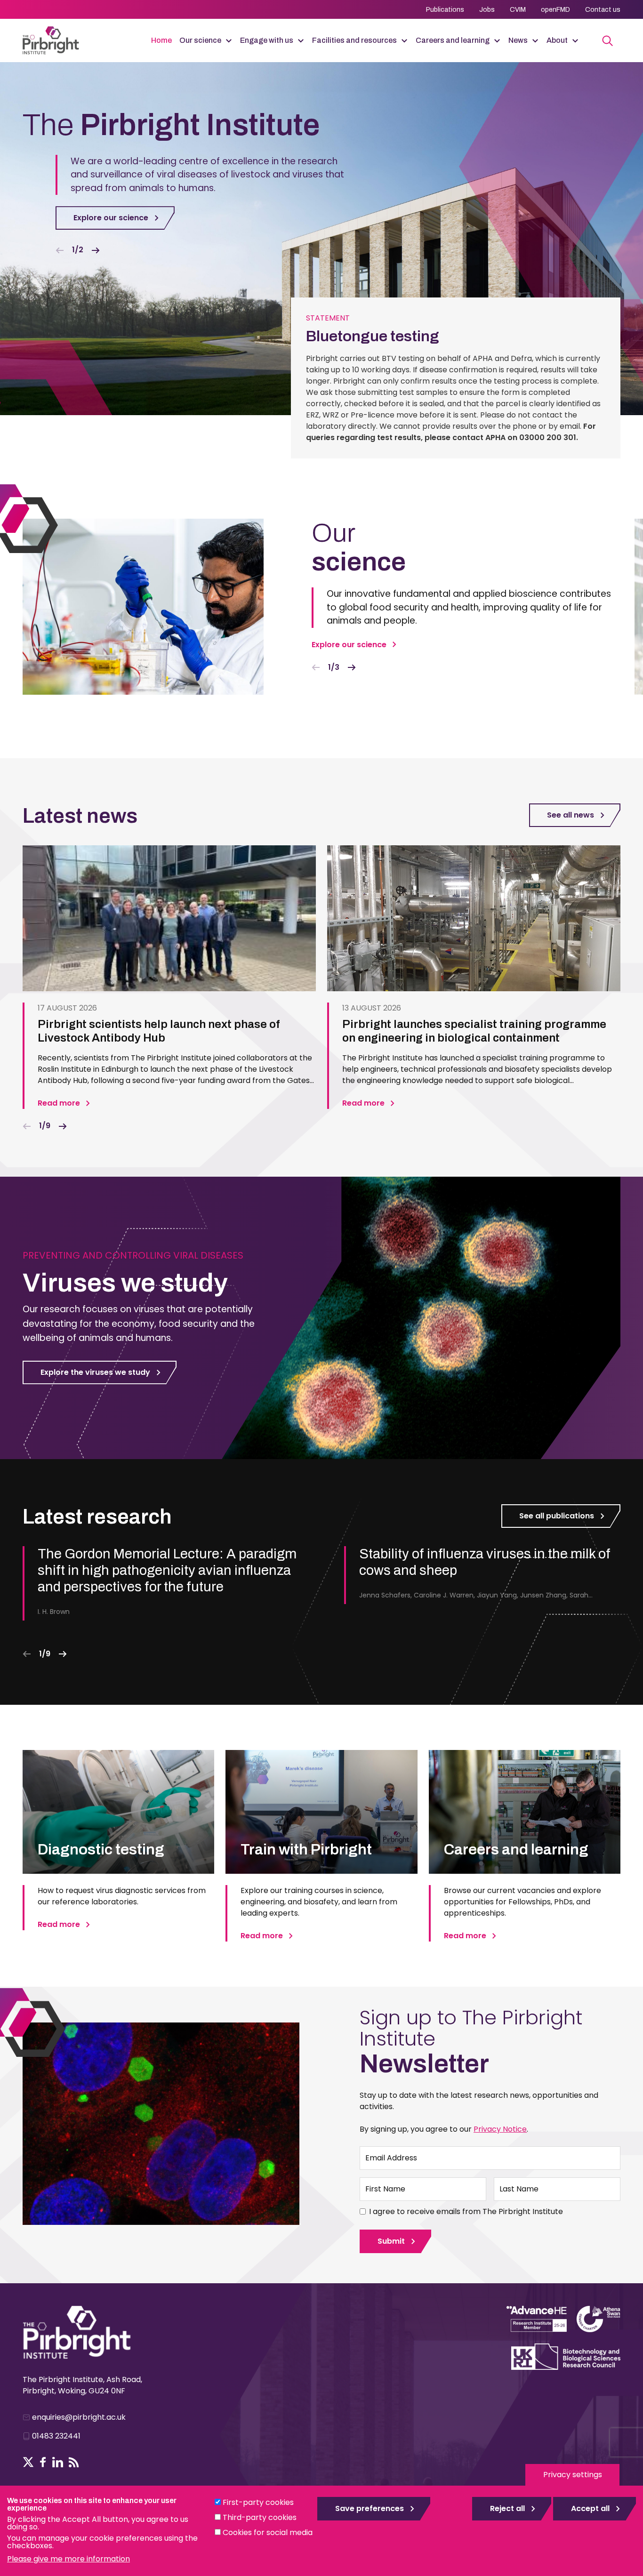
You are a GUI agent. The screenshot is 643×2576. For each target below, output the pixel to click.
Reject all (507, 2508)
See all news (571, 815)
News (518, 40)
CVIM (518, 10)
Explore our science (111, 218)
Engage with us (267, 40)
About (557, 40)
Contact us (603, 10)
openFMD (555, 10)
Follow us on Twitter (28, 2462)
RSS (74, 2462)
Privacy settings (573, 2475)
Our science (200, 40)
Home (161, 40)
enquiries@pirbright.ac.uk (79, 2417)
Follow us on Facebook (43, 2462)
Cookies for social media (268, 2532)
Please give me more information (68, 2559)
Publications (445, 10)
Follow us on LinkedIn (58, 2462)
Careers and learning (453, 40)
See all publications (557, 1516)
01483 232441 (56, 2436)
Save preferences (370, 2508)
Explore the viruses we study (95, 1372)
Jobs (487, 10)
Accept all (590, 2508)
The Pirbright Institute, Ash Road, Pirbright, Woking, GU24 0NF (82, 2385)
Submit (391, 2241)
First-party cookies (258, 2502)
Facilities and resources (354, 40)
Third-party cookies (260, 2517)
